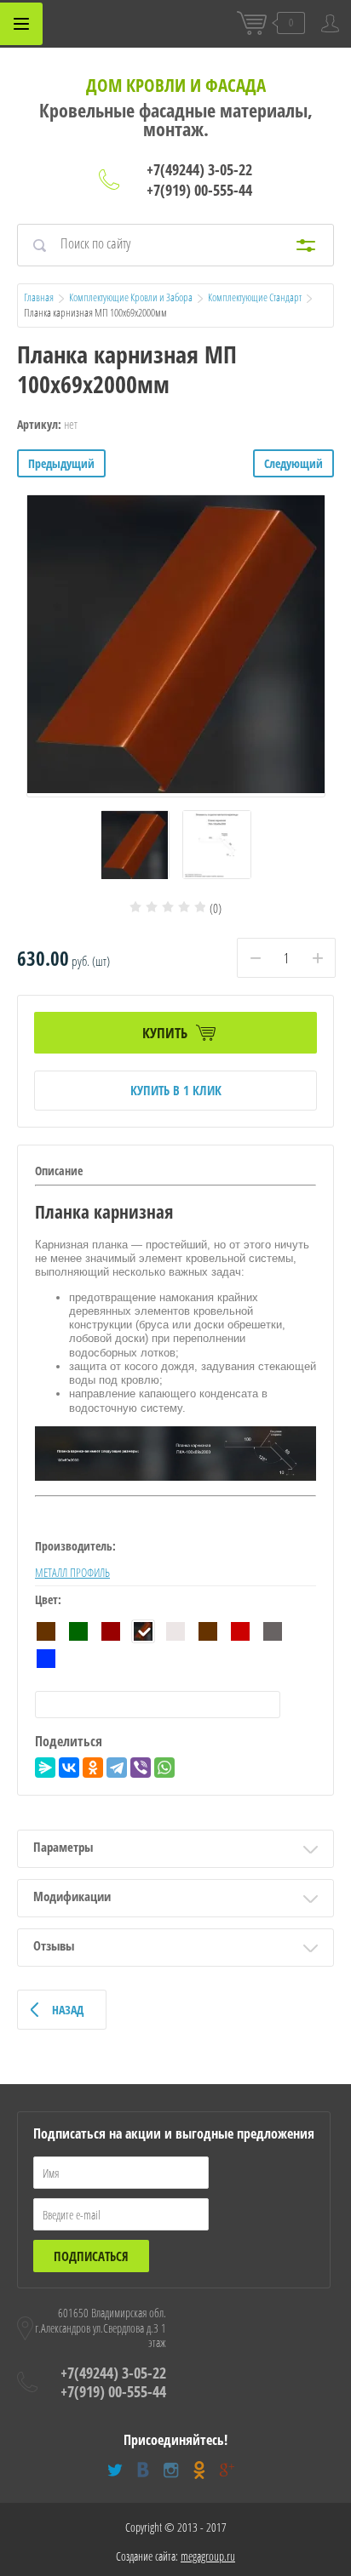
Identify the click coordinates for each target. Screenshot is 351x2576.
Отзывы (54, 1945)
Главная (39, 297)
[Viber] (141, 1768)
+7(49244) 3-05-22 (199, 169)
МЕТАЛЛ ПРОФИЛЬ (72, 1572)
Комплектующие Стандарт (255, 297)
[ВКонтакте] (69, 1768)
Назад (68, 2010)
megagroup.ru (208, 2556)
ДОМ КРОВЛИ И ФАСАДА (176, 85)
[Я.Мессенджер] (45, 1768)
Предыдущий (61, 463)
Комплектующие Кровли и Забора (131, 297)
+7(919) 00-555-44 (199, 190)
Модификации (72, 1896)
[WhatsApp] (164, 1768)
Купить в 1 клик (176, 1090)
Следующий (293, 463)
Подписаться (91, 2256)
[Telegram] (117, 1768)
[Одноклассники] (93, 1768)
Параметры (63, 1847)
